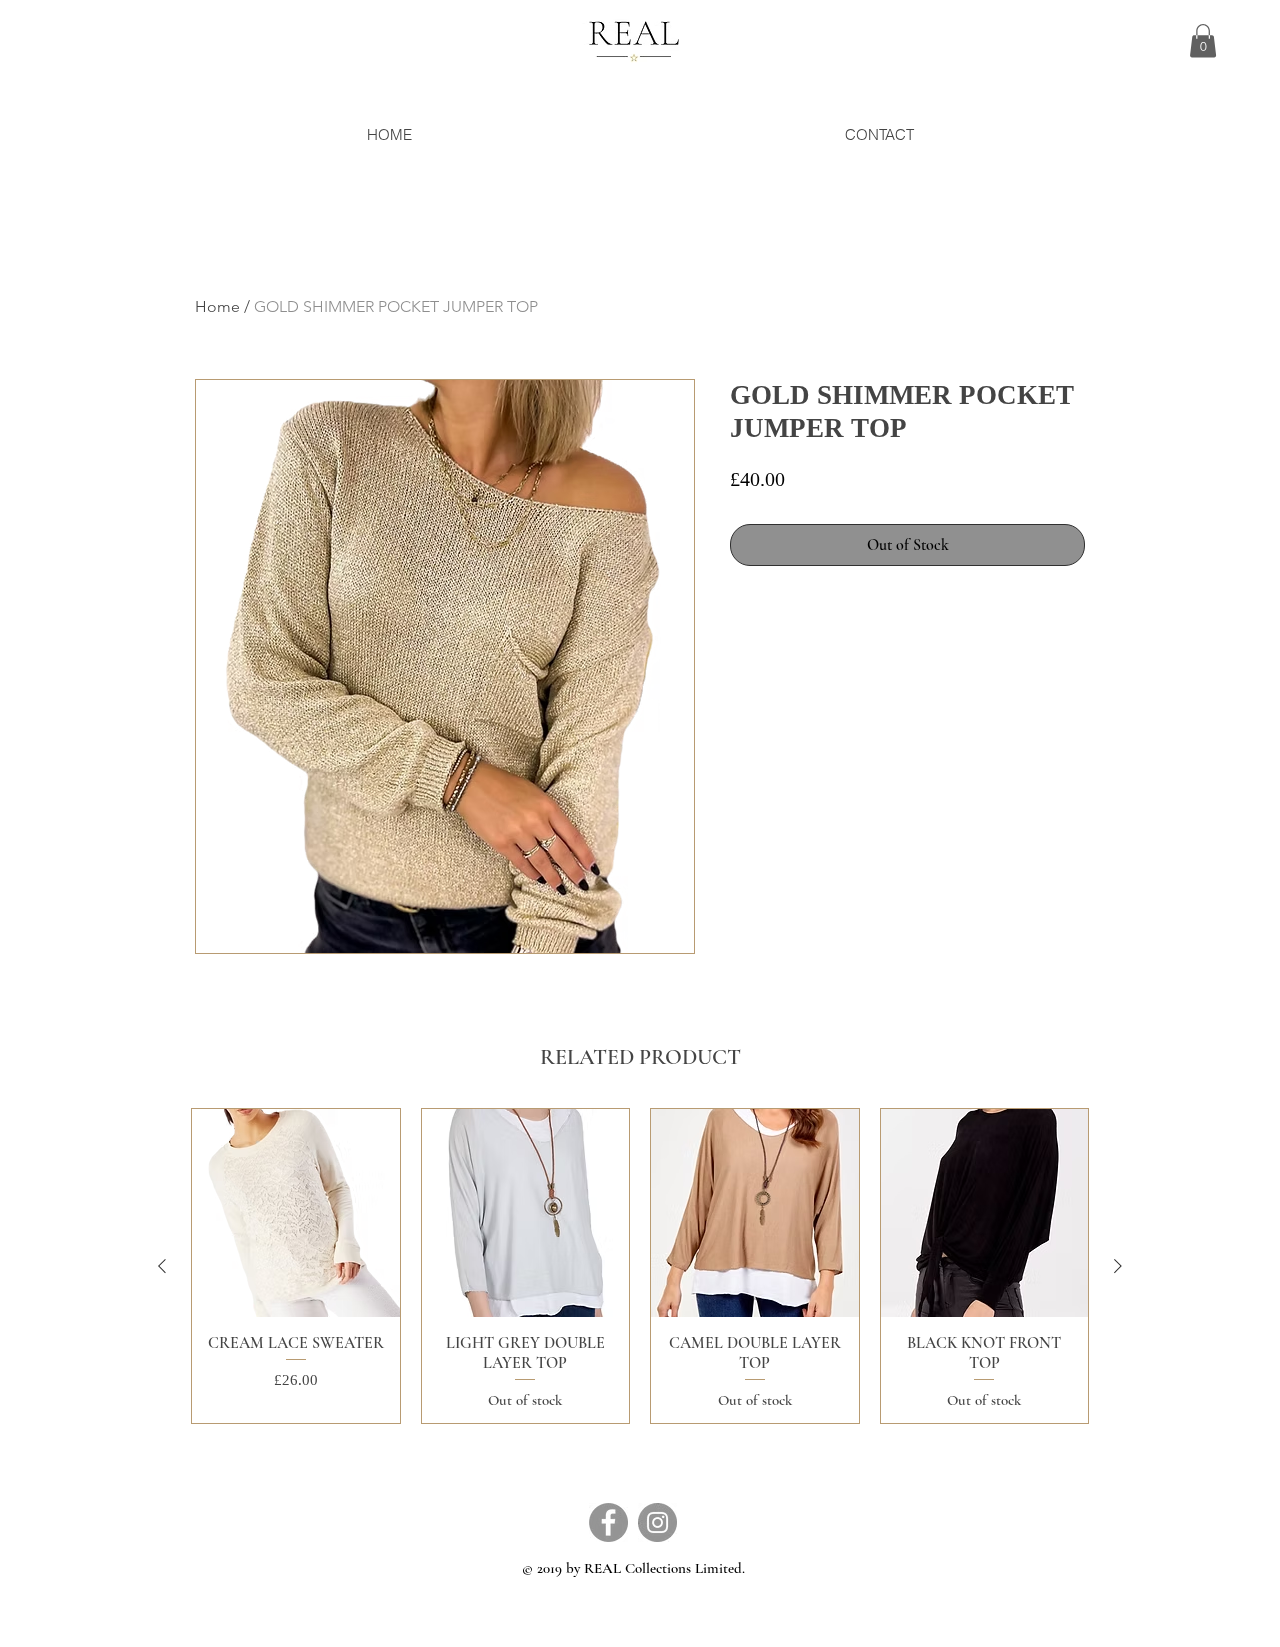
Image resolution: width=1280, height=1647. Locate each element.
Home (217, 306)
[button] (1203, 40)
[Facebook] (608, 1522)
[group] (640, 1266)
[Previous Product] (162, 1266)
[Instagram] (657, 1522)
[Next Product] (1118, 1266)
